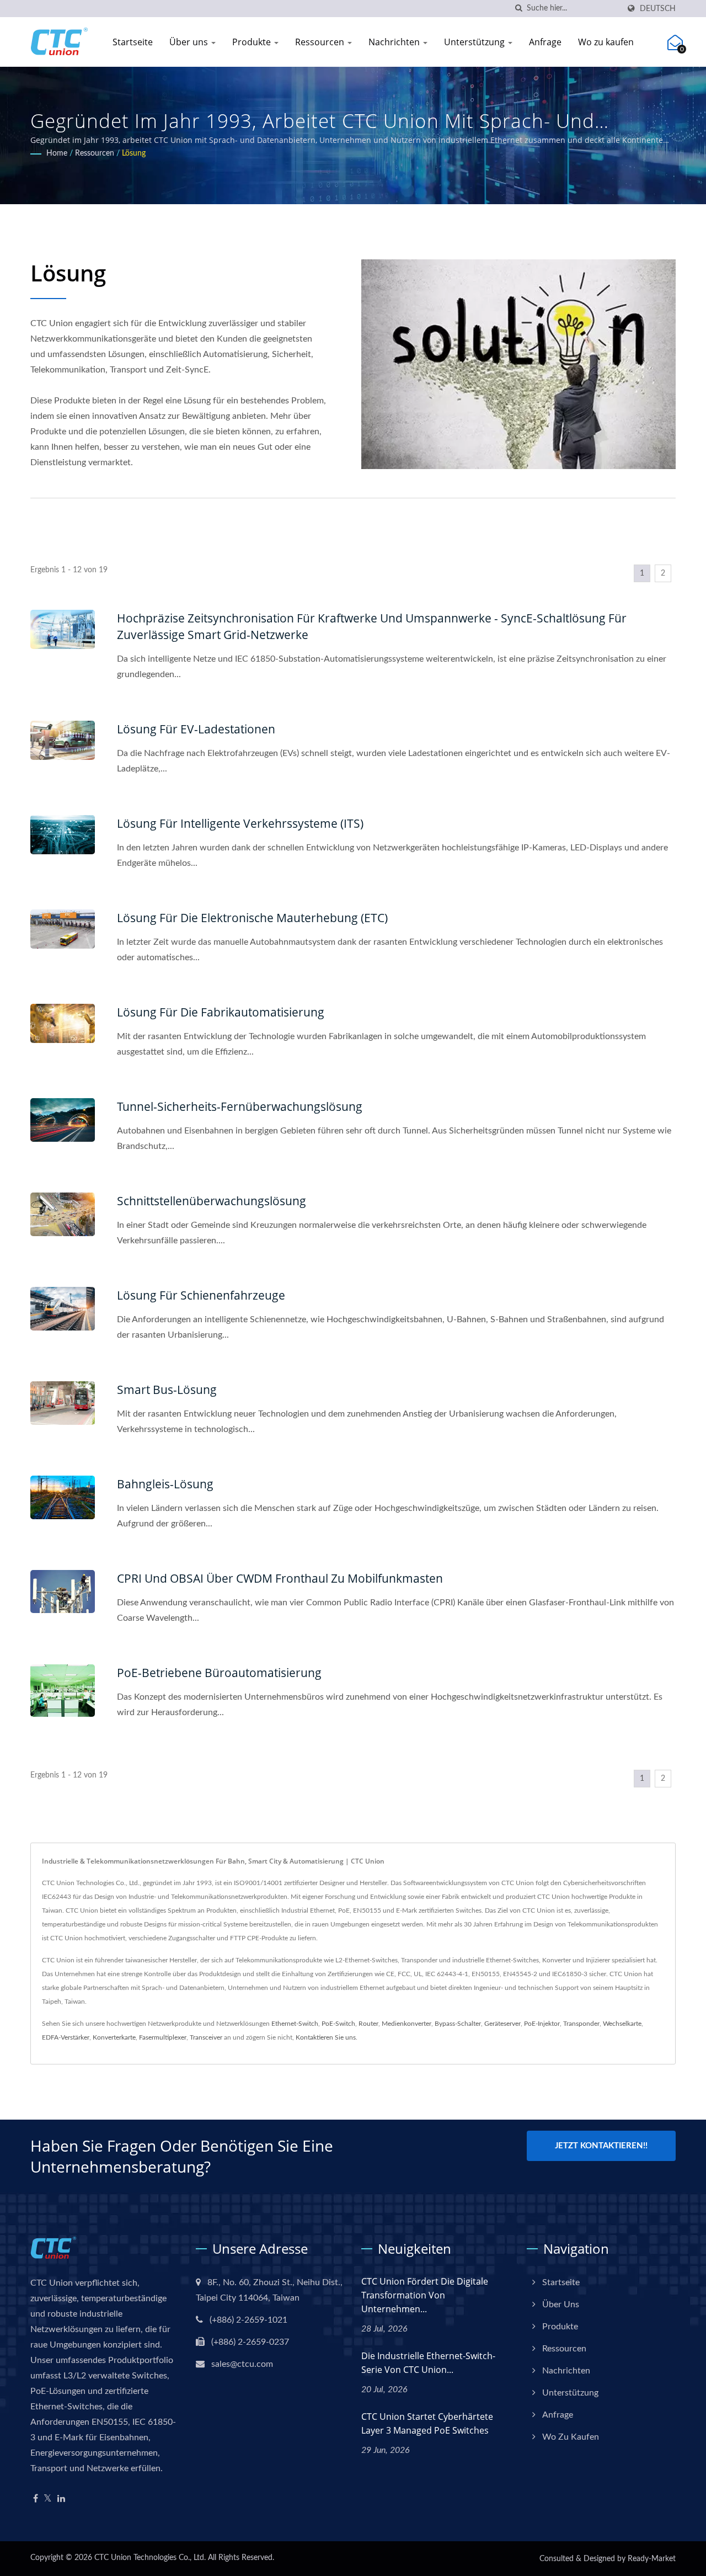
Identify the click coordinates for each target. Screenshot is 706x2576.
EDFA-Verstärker (66, 2037)
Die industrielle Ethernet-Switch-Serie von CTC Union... (428, 2363)
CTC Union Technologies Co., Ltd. (150, 2558)
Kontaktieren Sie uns (326, 2037)
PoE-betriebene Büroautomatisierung (219, 1673)
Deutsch (658, 9)
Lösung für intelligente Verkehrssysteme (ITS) (240, 823)
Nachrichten (395, 42)
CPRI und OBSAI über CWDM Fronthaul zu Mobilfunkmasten (280, 1578)
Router (368, 2024)
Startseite (133, 42)
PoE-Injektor (542, 2024)
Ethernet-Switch (295, 2024)
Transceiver (206, 2037)
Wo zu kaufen (606, 42)
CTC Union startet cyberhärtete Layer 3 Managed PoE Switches (427, 2423)
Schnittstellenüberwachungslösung (212, 1201)
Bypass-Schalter (458, 2024)
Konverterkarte (114, 2037)
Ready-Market (652, 2559)
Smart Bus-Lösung (167, 1390)
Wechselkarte (622, 2024)
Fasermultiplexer (163, 2037)
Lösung (134, 153)
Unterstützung (475, 42)
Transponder (581, 2024)
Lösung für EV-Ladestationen (196, 729)
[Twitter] (48, 2499)
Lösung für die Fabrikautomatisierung (221, 1012)
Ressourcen (321, 42)
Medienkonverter (407, 2024)
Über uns (190, 42)
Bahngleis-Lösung (165, 1484)
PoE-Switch (338, 2024)
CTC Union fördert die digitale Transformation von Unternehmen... (425, 2295)
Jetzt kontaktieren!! (601, 2146)
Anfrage (545, 42)
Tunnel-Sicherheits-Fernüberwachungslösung (240, 1106)
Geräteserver (502, 2024)
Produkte (253, 42)
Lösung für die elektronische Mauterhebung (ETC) (252, 918)
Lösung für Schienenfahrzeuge (201, 1295)
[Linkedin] (61, 2499)
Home (57, 153)
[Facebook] (36, 2499)
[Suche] (518, 9)
